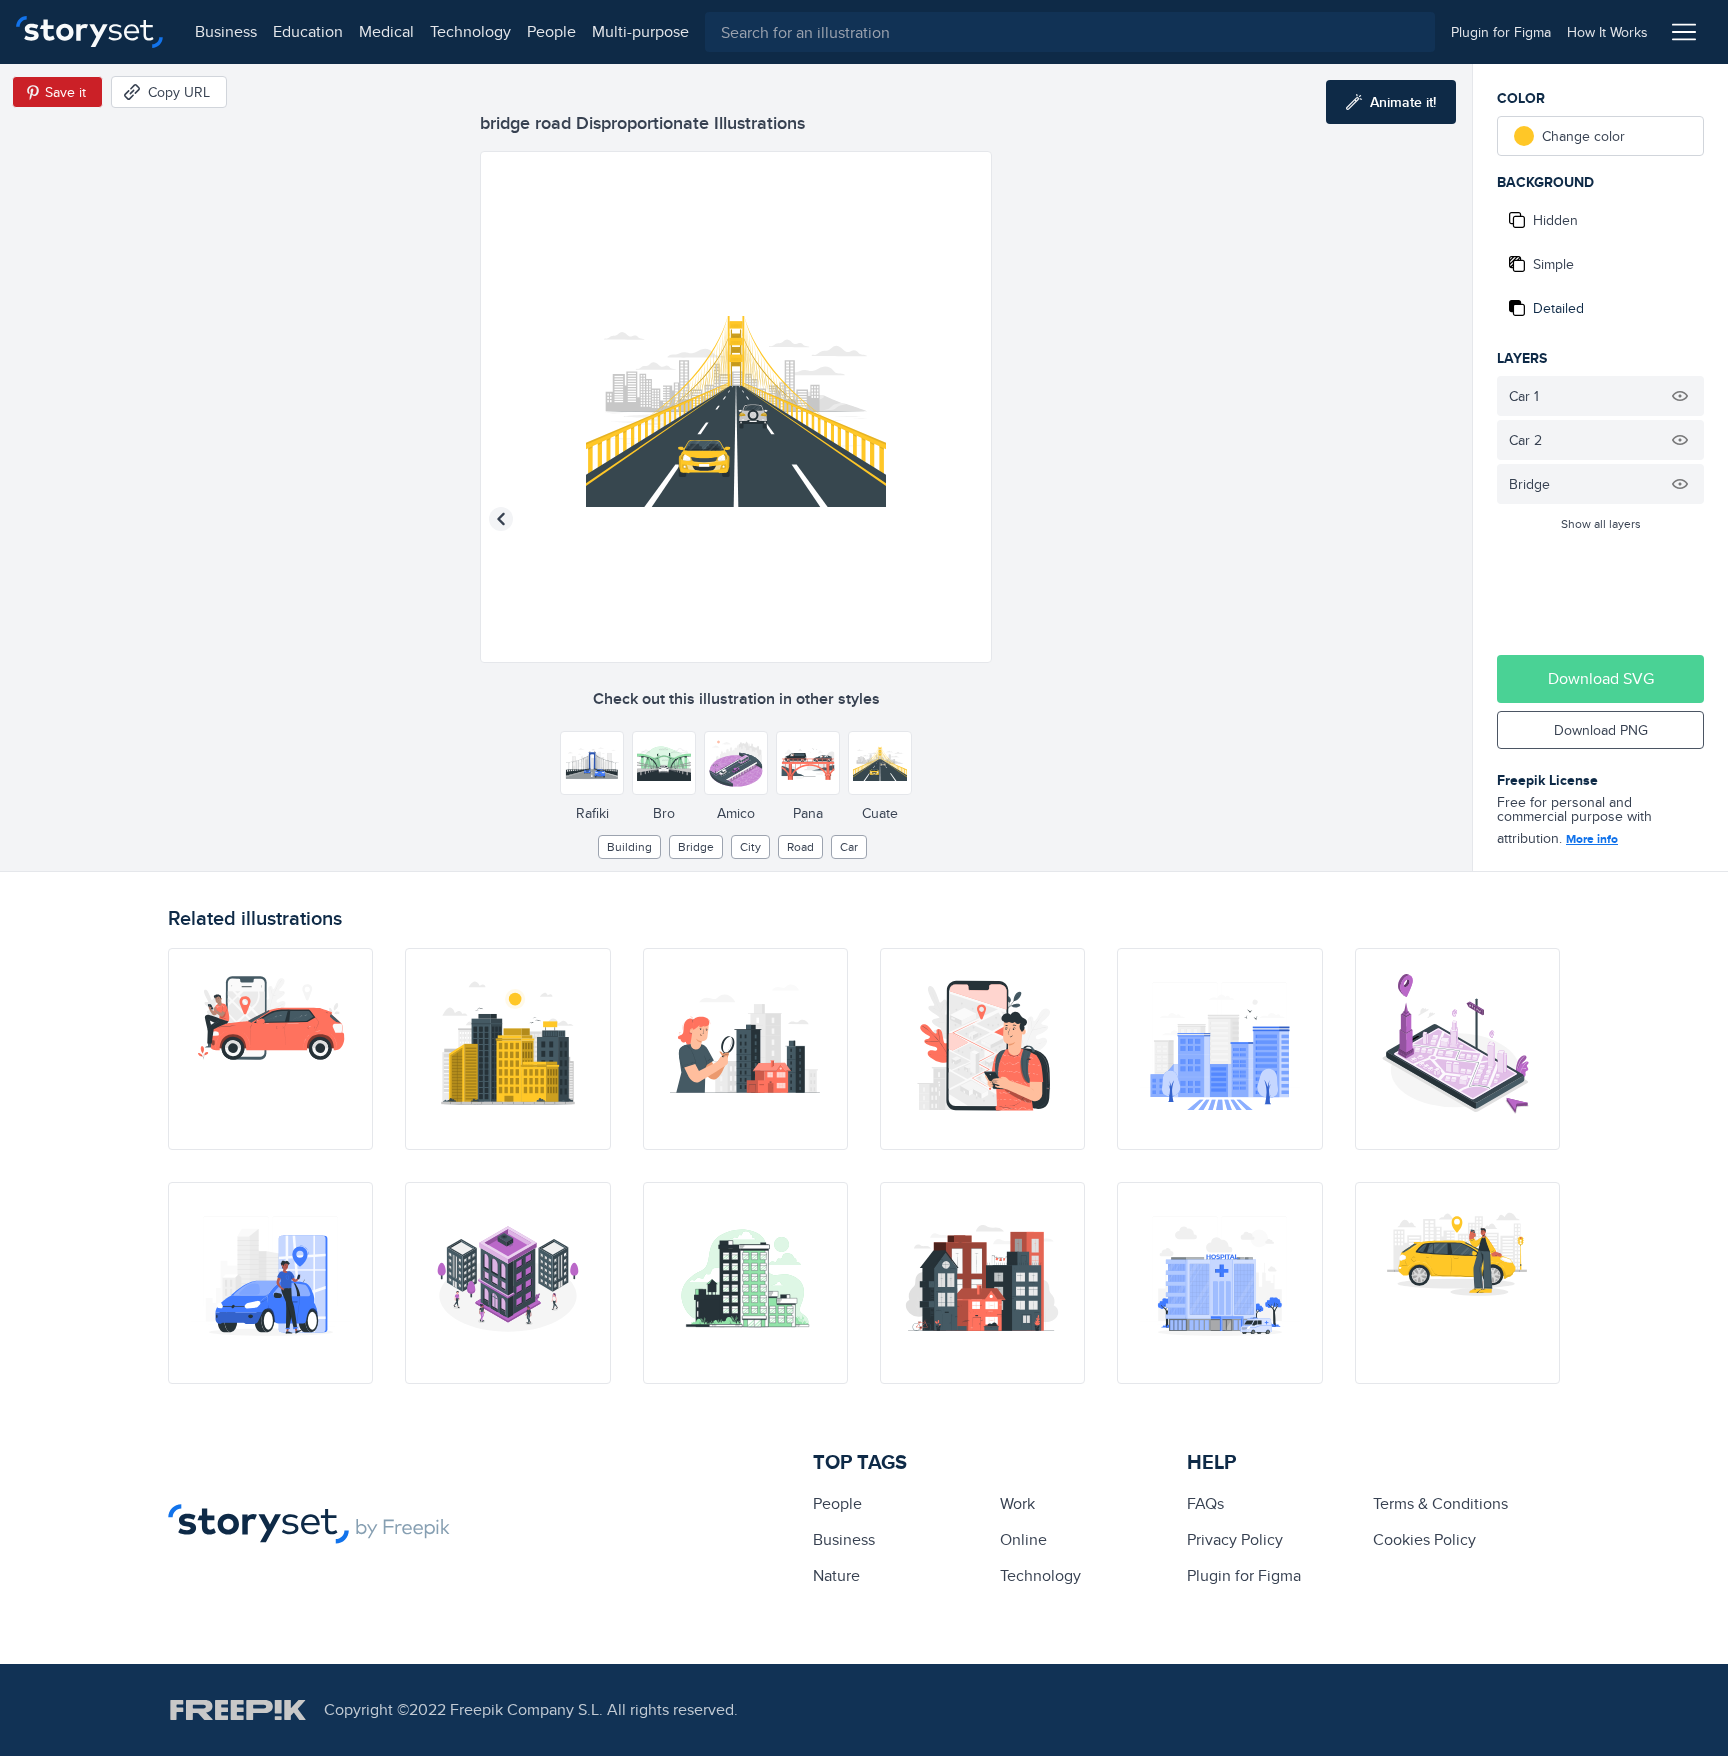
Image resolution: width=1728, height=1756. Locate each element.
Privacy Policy (1235, 1539)
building (629, 846)
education (308, 31)
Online (1023, 1539)
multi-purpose (640, 31)
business (226, 31)
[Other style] (592, 763)
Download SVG (1601, 678)
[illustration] (270, 1049)
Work (1017, 1503)
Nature (836, 1575)
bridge (696, 846)
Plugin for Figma (1244, 1575)
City (750, 846)
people (551, 31)
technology (470, 31)
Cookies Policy (1424, 1539)
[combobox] (1070, 32)
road (800, 846)
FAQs (1205, 1503)
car (849, 846)
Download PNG (1601, 730)
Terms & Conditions (1440, 1503)
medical (386, 31)
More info (1592, 839)
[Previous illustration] (501, 519)
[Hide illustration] (1680, 396)
